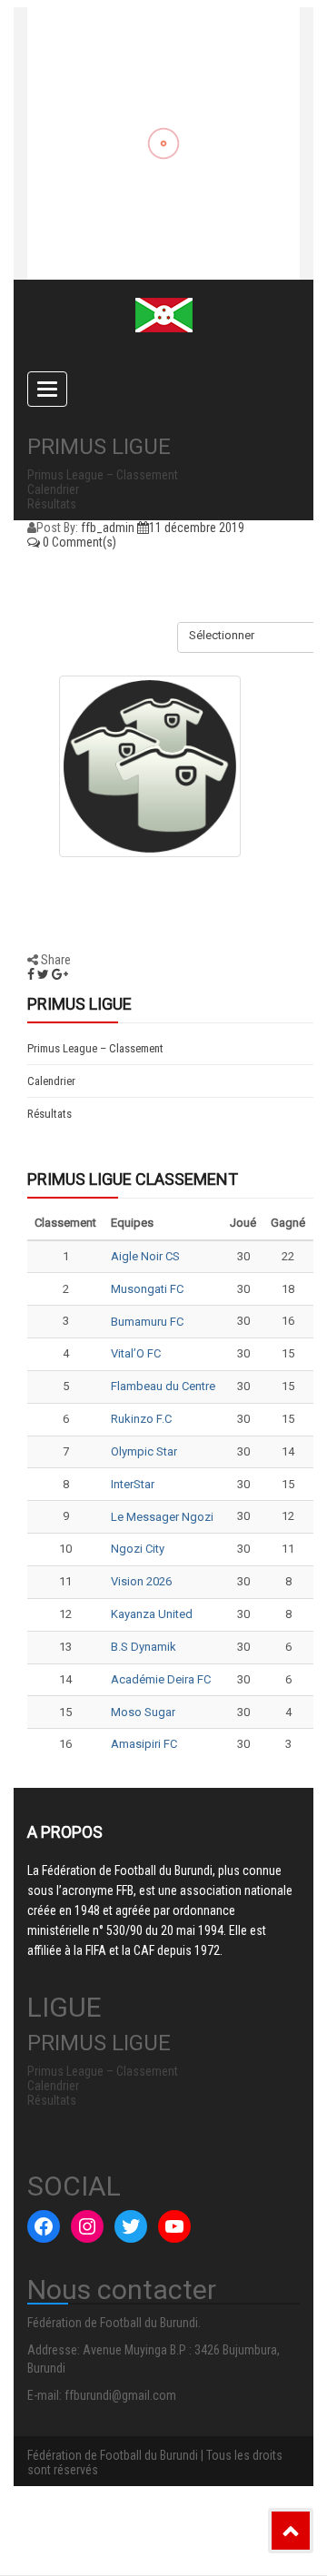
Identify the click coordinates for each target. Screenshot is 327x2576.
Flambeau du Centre (163, 1386)
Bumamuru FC (147, 1322)
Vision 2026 (141, 1581)
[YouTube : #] (174, 2226)
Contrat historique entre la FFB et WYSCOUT (153, 88)
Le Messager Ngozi (162, 1517)
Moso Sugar (143, 1712)
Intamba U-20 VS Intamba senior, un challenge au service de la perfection (132, 161)
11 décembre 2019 (197, 528)
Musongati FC (147, 1289)
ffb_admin (108, 528)
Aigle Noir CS (145, 1256)
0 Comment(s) (78, 542)
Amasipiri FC (144, 1744)
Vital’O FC (136, 1353)
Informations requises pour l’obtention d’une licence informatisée (154, 242)
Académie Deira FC (161, 1679)
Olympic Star (144, 1451)
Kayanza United (152, 1614)
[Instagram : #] (87, 2226)
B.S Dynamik (144, 1647)
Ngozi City (138, 1549)
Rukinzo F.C (141, 1419)
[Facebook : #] (44, 2226)
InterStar (133, 1484)
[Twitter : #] (131, 2226)
